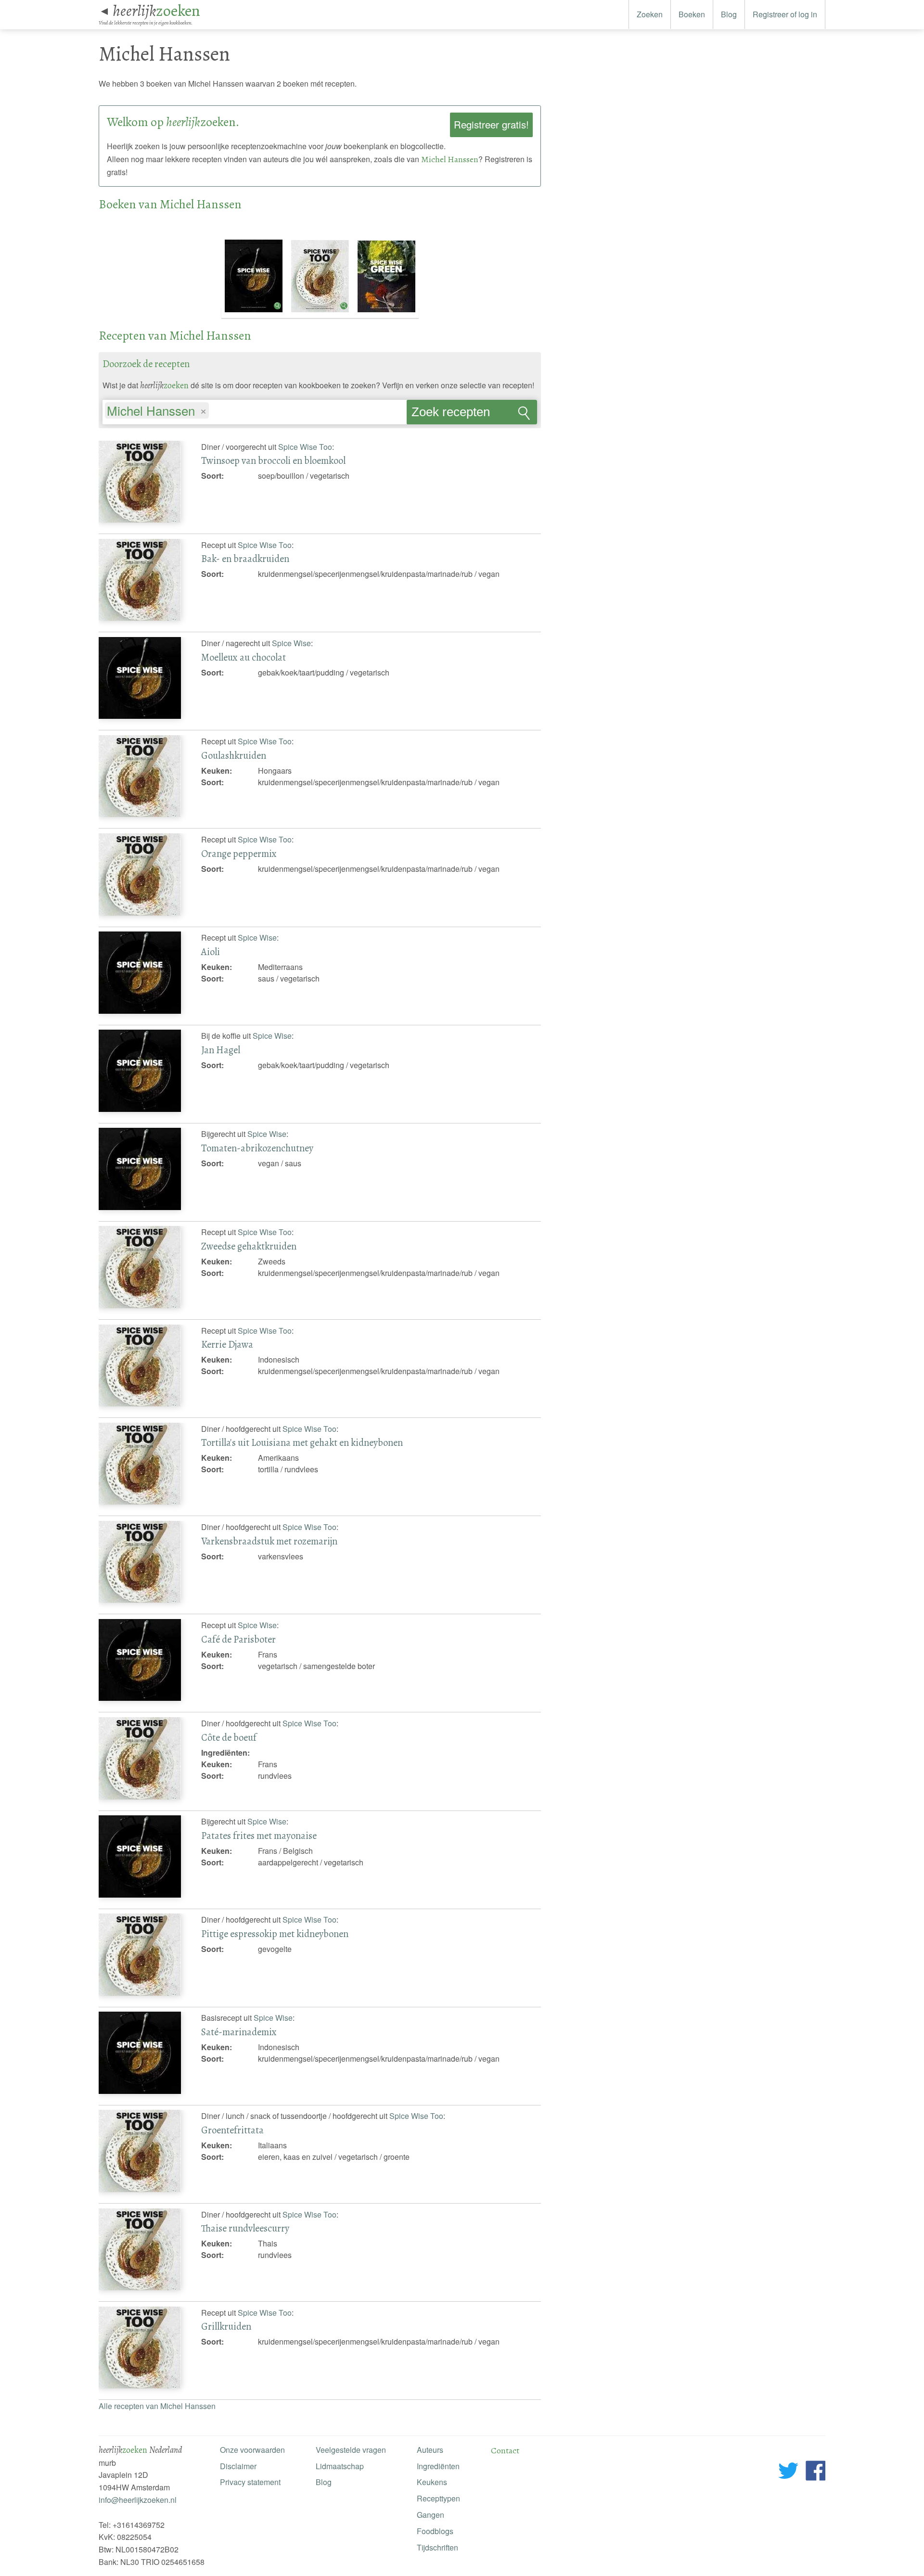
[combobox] (255, 408)
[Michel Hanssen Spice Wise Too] (321, 312)
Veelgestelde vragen (351, 2450)
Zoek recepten (451, 412)
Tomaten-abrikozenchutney (257, 1148)
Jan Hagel (221, 1050)
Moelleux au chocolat (244, 657)
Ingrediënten (438, 2466)
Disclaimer (238, 2466)
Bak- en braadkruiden (245, 559)
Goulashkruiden (234, 755)
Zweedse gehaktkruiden (249, 1246)
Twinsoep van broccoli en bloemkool (273, 460)
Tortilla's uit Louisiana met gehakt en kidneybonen (302, 1442)
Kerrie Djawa (227, 1344)
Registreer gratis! (491, 124)
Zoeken (650, 14)
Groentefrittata (232, 2130)
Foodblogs (435, 2531)
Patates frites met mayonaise (259, 1836)
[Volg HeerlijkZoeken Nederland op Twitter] (789, 2472)
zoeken (156, 11)
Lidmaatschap (340, 2466)
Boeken (692, 14)
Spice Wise (291, 643)
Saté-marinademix (239, 2032)
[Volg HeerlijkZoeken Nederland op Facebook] (815, 2472)
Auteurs (430, 2450)
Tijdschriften (437, 2547)
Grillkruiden (226, 2326)
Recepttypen (438, 2498)
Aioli (211, 952)
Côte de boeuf (229, 1737)
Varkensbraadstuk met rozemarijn (269, 1541)
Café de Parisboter (238, 1639)
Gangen (430, 2515)
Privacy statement (250, 2482)
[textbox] (216, 412)
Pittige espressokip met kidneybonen (275, 1934)
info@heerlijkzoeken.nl (138, 2500)
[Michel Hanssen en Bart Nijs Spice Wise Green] (386, 312)
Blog (729, 14)
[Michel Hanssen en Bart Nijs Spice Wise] (255, 312)
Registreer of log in (785, 14)
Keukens (432, 2482)
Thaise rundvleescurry (245, 2228)
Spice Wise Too (305, 447)
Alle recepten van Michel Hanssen (157, 2406)
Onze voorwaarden (252, 2450)
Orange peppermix (239, 854)
